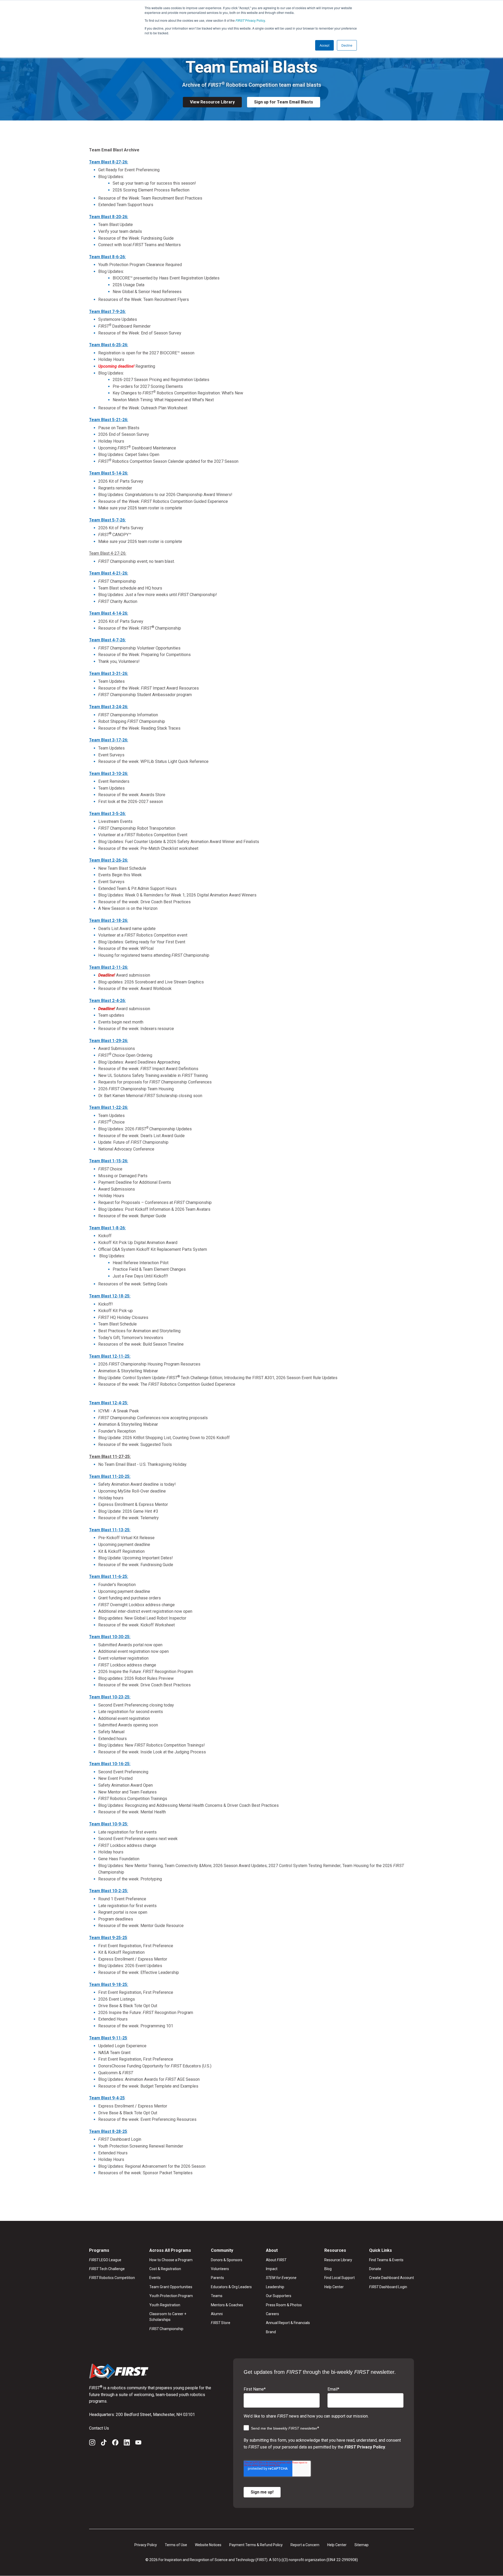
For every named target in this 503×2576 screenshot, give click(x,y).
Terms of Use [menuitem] (176, 2545)
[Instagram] (92, 2443)
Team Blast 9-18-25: (109, 1985)
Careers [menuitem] (272, 2314)
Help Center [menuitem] (334, 2287)
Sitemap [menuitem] (362, 2545)
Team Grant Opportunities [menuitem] (171, 2287)
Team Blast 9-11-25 (108, 2038)
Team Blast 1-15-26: (109, 1161)
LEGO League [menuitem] (105, 2260)
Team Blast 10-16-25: (110, 1764)
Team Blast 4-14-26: (109, 613)
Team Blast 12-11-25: (110, 1356)
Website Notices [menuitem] (208, 2545)
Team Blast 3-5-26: (107, 814)
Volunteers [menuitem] (220, 2269)
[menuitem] (288, 2278)
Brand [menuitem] (271, 2332)
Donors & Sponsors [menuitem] (227, 2260)
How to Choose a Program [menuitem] (171, 2260)
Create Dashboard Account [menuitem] (392, 2278)
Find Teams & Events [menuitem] (386, 2260)
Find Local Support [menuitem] (340, 2278)
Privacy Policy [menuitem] (146, 2545)
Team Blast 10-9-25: (109, 1824)
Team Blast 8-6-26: (107, 257)
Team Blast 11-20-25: (110, 1476)
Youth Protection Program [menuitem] (171, 2296)
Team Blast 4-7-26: (107, 640)
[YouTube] (138, 2443)
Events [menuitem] (155, 2278)
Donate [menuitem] (375, 2269)
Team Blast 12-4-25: (109, 1403)
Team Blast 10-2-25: (109, 1891)
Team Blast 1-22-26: (109, 1107)
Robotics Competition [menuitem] (112, 2278)
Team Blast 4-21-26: (109, 573)
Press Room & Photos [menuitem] (284, 2305)
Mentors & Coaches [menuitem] (227, 2305)
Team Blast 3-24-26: (109, 707)
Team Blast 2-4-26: (107, 1001)
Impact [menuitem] (272, 2269)
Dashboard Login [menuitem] (388, 2287)
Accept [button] (324, 45)
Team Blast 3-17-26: (109, 740)
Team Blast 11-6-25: (109, 1576)
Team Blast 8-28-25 (108, 2131)
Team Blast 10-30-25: (110, 1637)
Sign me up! (262, 2492)
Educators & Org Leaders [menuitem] (231, 2287)
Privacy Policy (250, 20)
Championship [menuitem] (166, 2329)
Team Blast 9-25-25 (108, 1938)
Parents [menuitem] (217, 2278)
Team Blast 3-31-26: (109, 673)
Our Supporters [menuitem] (279, 2296)
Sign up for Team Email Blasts (284, 102)
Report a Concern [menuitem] (305, 2545)
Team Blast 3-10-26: (109, 774)
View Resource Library (212, 102)
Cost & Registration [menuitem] (165, 2269)
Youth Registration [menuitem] (165, 2305)
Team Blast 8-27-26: (109, 162)
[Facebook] (115, 2443)
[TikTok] (104, 2443)
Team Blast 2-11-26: (109, 967)
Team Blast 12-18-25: (110, 1296)
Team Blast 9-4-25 (107, 2098)
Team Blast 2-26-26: (109, 860)
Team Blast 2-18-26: (109, 920)
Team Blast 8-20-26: (109, 217)
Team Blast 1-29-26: (109, 1041)
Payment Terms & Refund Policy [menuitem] (256, 2545)
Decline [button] (347, 45)
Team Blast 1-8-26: (107, 1228)
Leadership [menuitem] (275, 2287)
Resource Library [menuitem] (338, 2260)
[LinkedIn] (127, 2443)
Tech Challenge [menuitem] (107, 2269)
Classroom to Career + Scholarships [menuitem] (168, 2317)
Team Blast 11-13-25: (110, 1530)
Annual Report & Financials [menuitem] (288, 2323)
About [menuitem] (276, 2260)
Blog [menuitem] (328, 2269)
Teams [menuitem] (217, 2296)
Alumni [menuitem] (217, 2314)
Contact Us (99, 2428)
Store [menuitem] (221, 2323)
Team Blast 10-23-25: (110, 1697)
